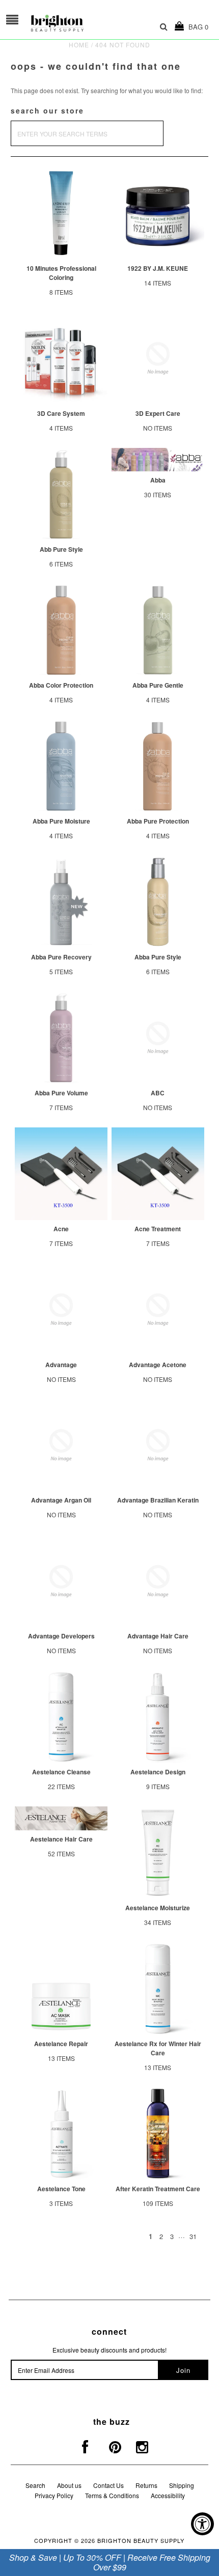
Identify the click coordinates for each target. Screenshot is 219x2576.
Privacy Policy (54, 2495)
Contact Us (108, 2485)
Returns (146, 2485)
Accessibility (168, 2495)
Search (35, 2485)
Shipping (182, 2485)
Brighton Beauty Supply (141, 2540)
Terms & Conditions (112, 2495)
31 (193, 2236)
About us (69, 2485)
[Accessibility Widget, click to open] (202, 2524)
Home (79, 45)
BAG (196, 27)
